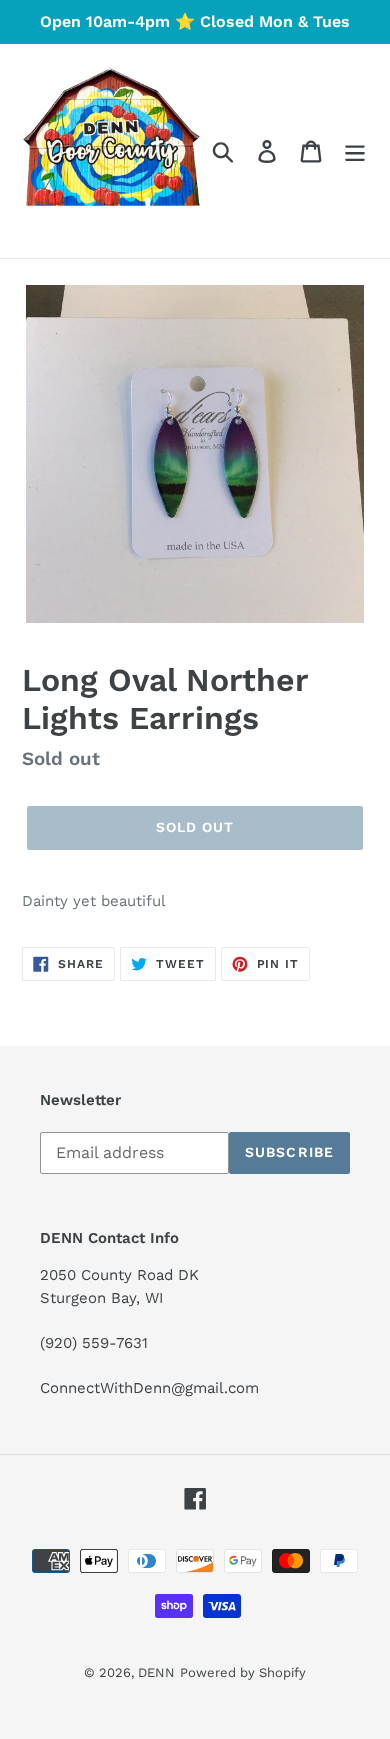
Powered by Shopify (243, 1672)
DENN (156, 1672)
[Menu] (355, 151)
